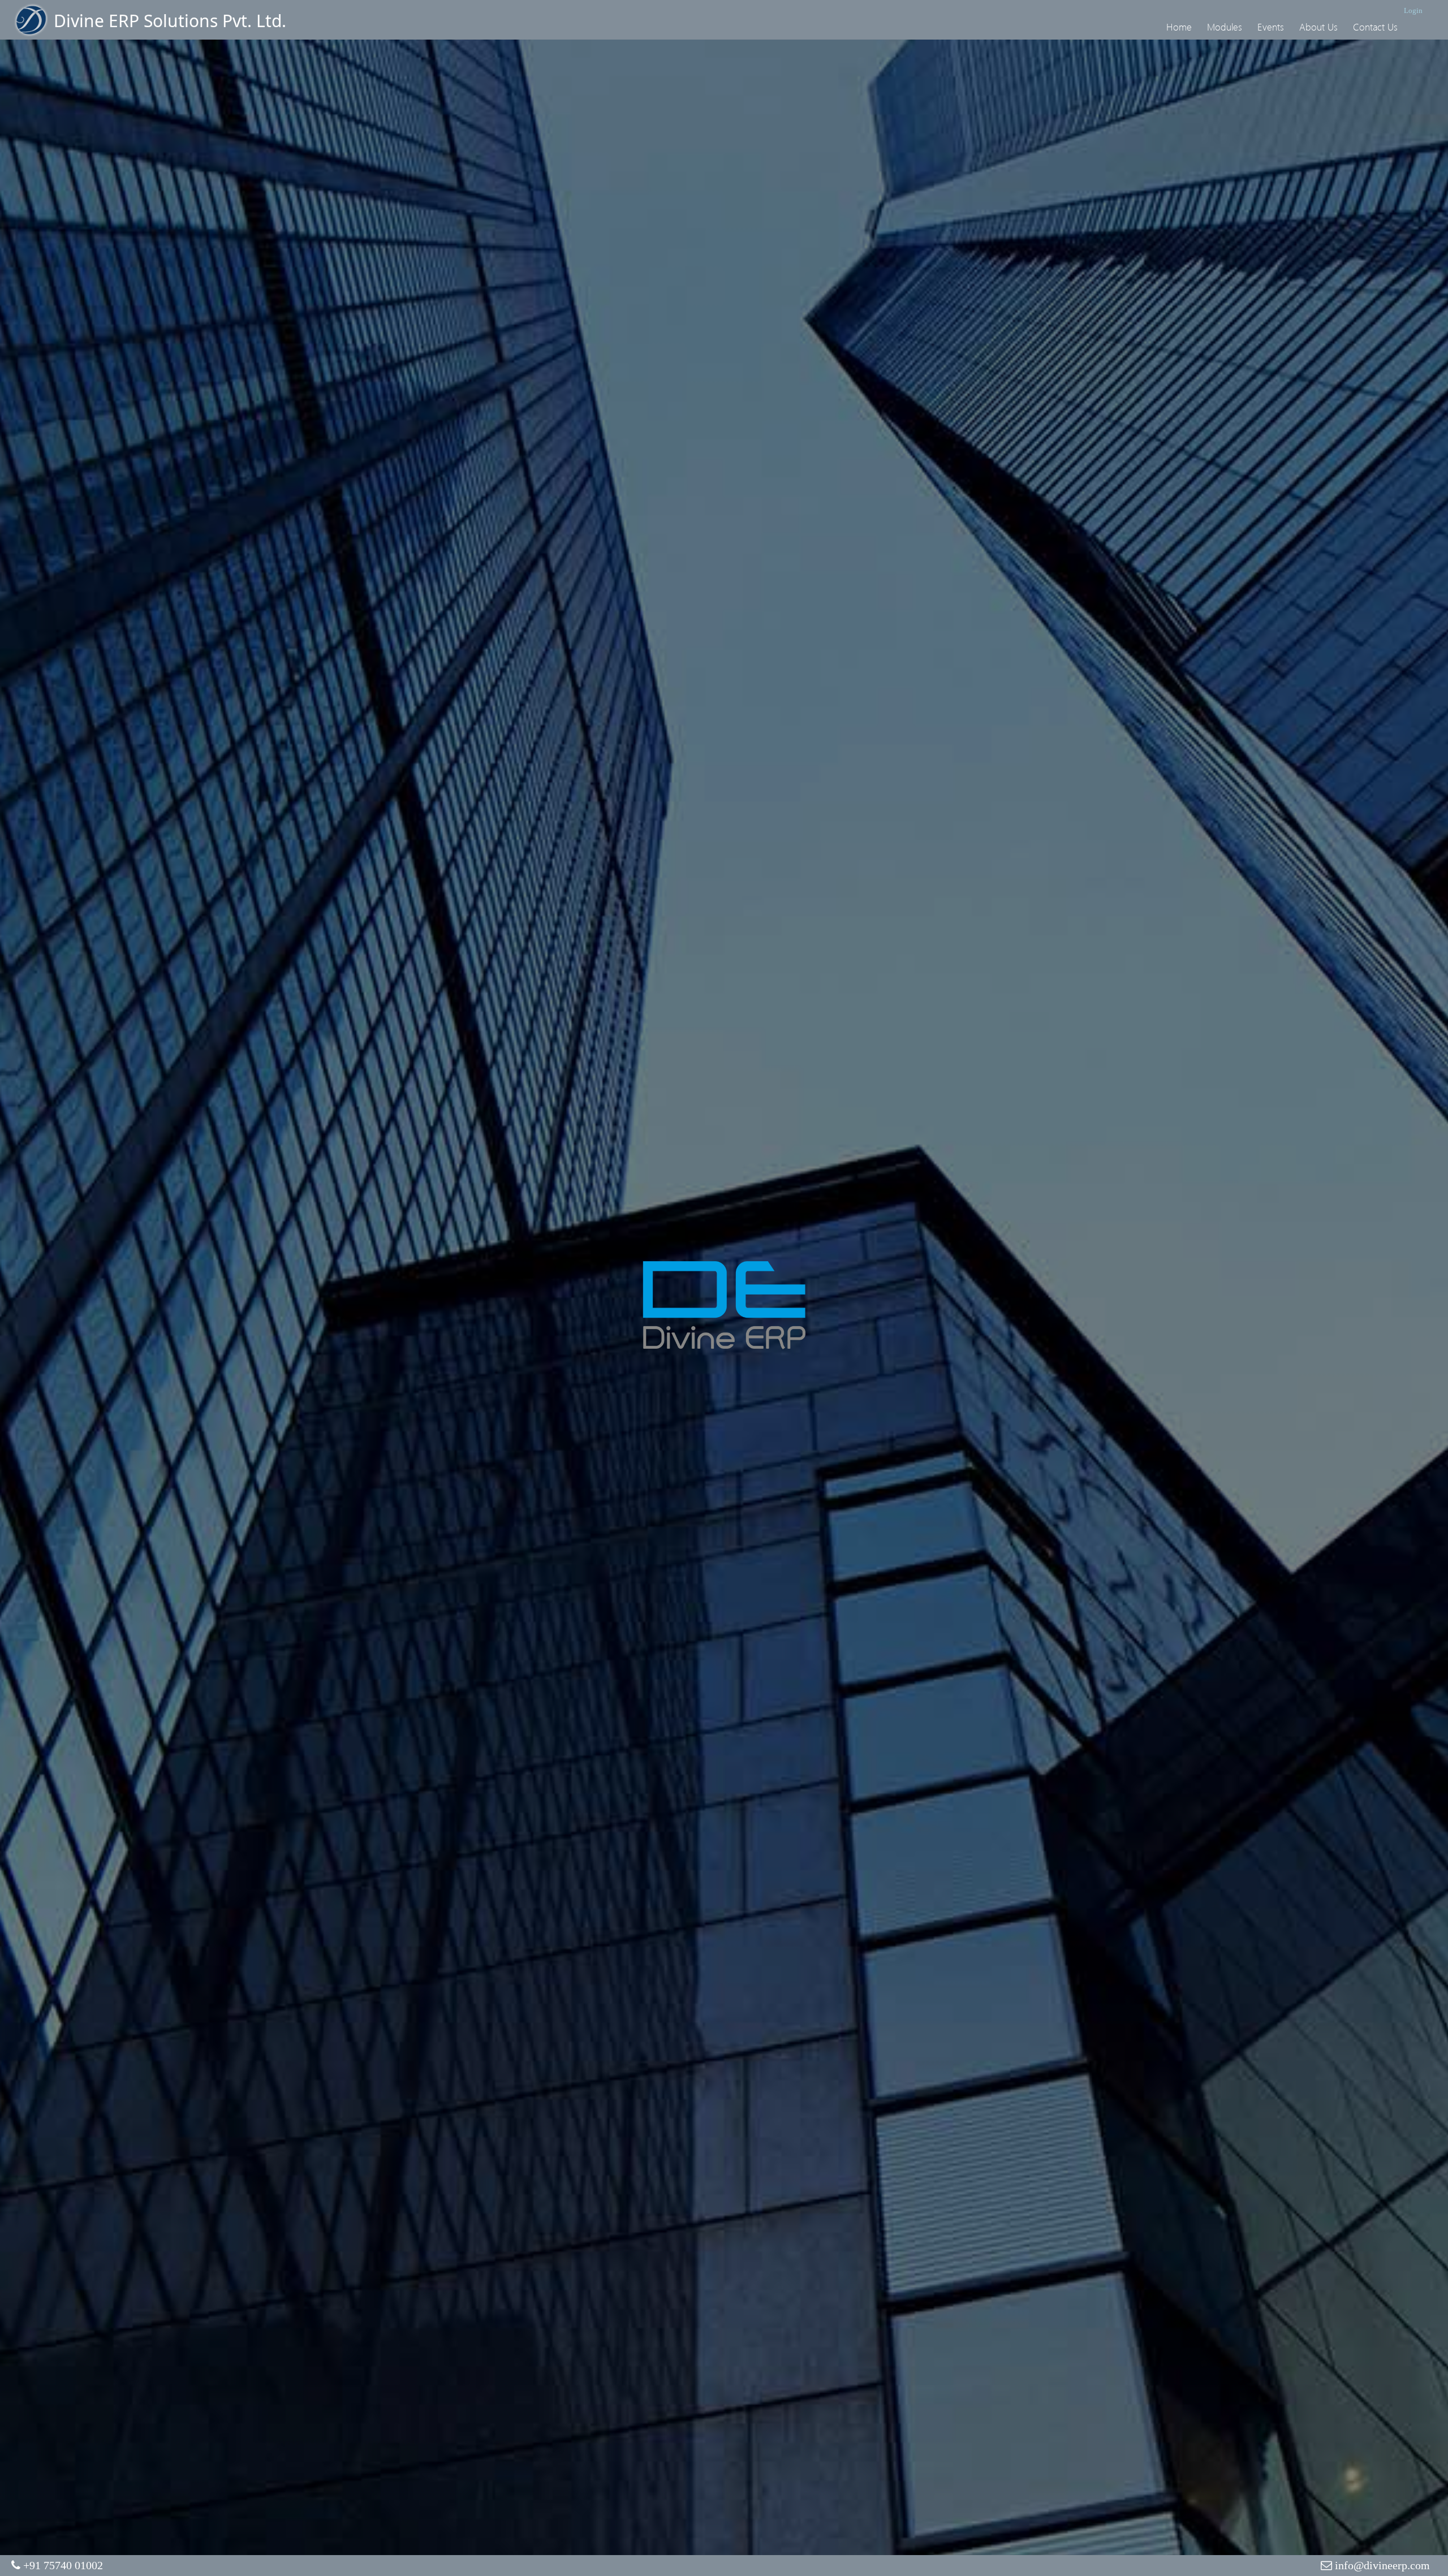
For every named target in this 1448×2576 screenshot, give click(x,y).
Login (1413, 10)
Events (1271, 27)
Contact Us (1375, 27)
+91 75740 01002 (63, 2565)
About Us (1318, 27)
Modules (1225, 27)
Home (1179, 27)
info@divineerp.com (1382, 2565)
